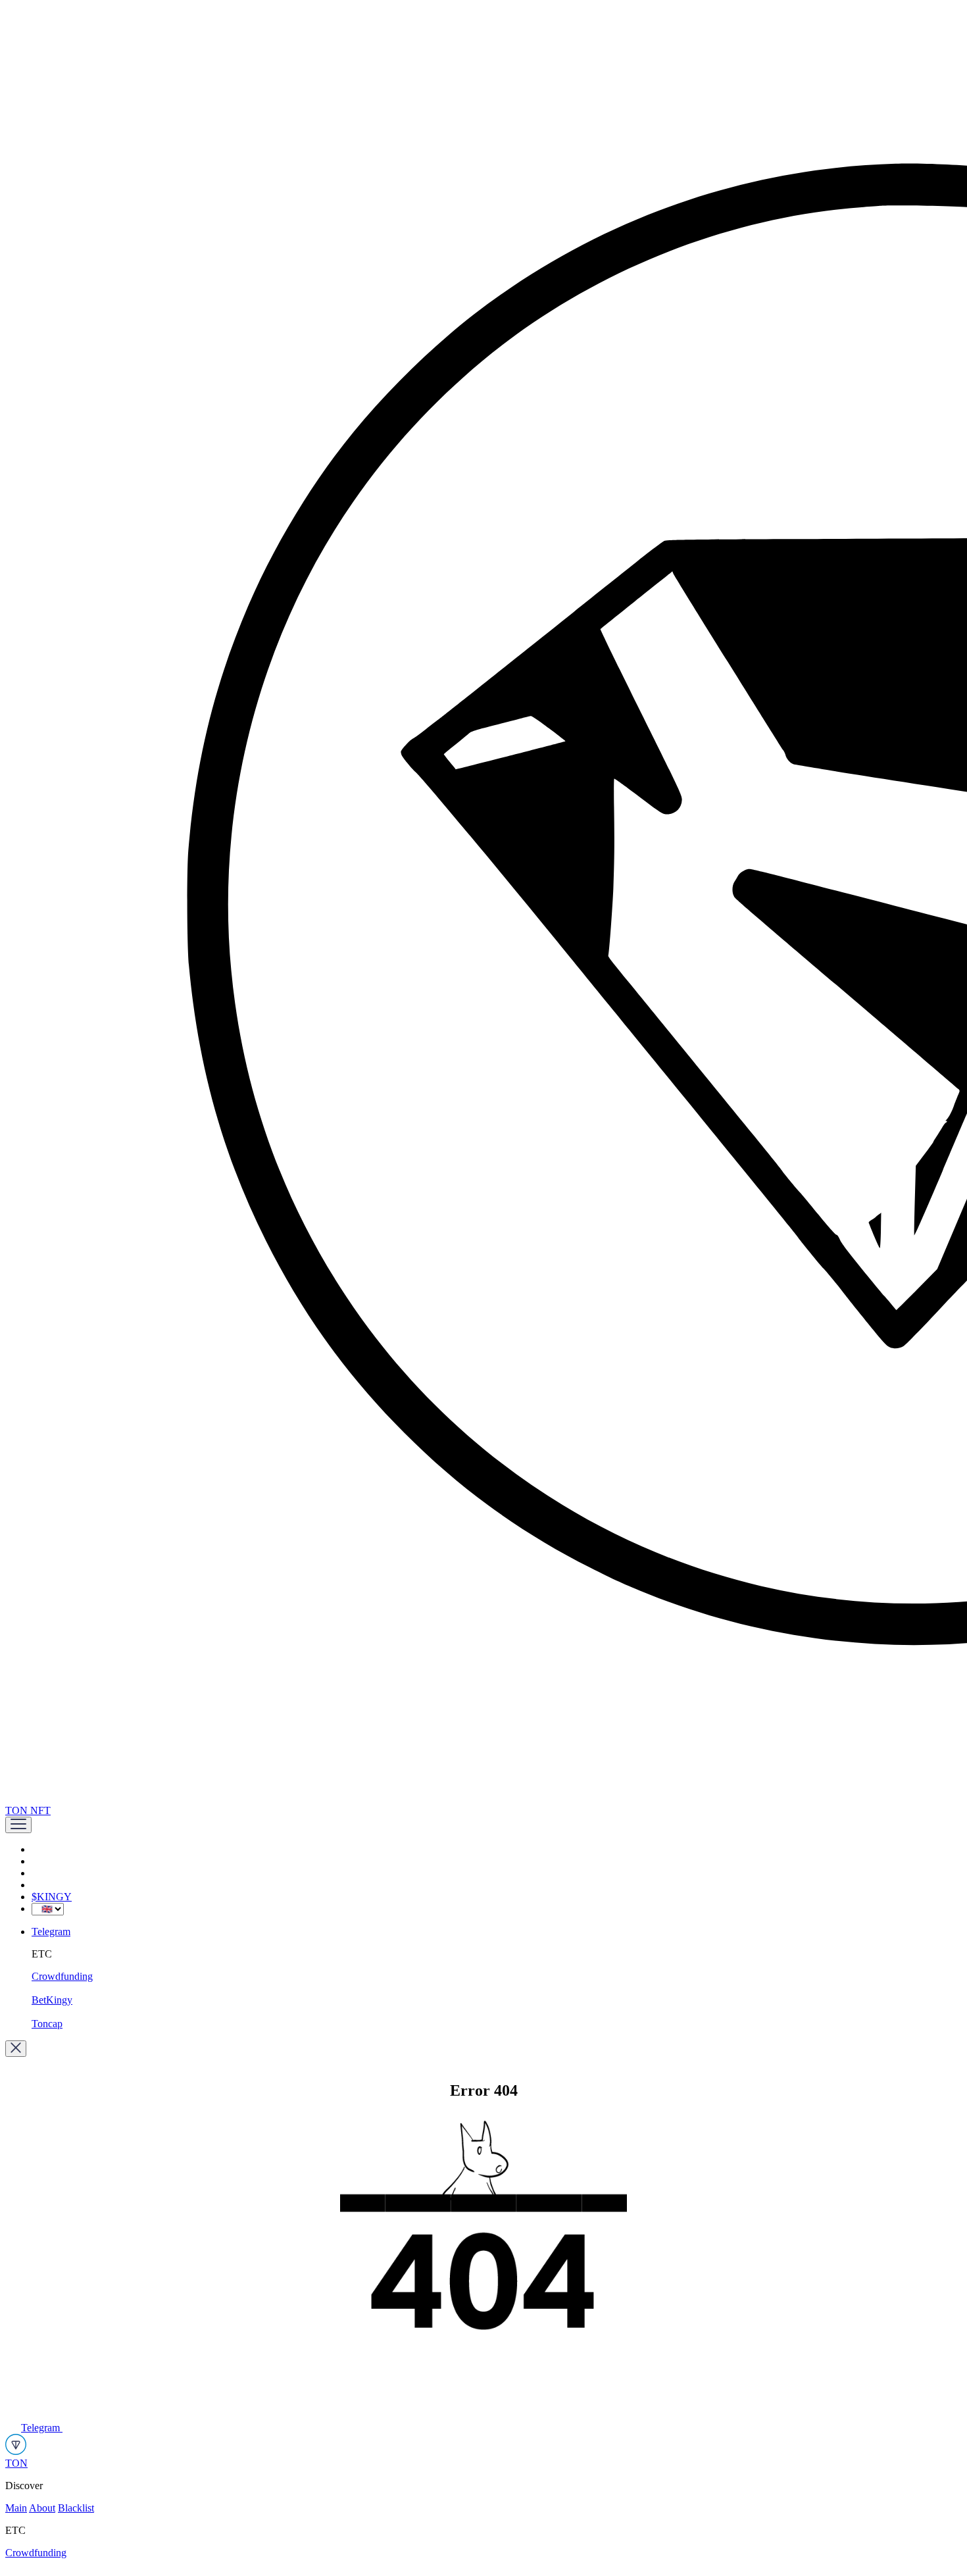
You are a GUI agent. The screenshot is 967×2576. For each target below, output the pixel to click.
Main (16, 2508)
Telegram (51, 1932)
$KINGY (52, 1897)
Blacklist (76, 2508)
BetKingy (52, 2000)
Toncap (47, 2024)
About (42, 2508)
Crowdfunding (62, 1976)
